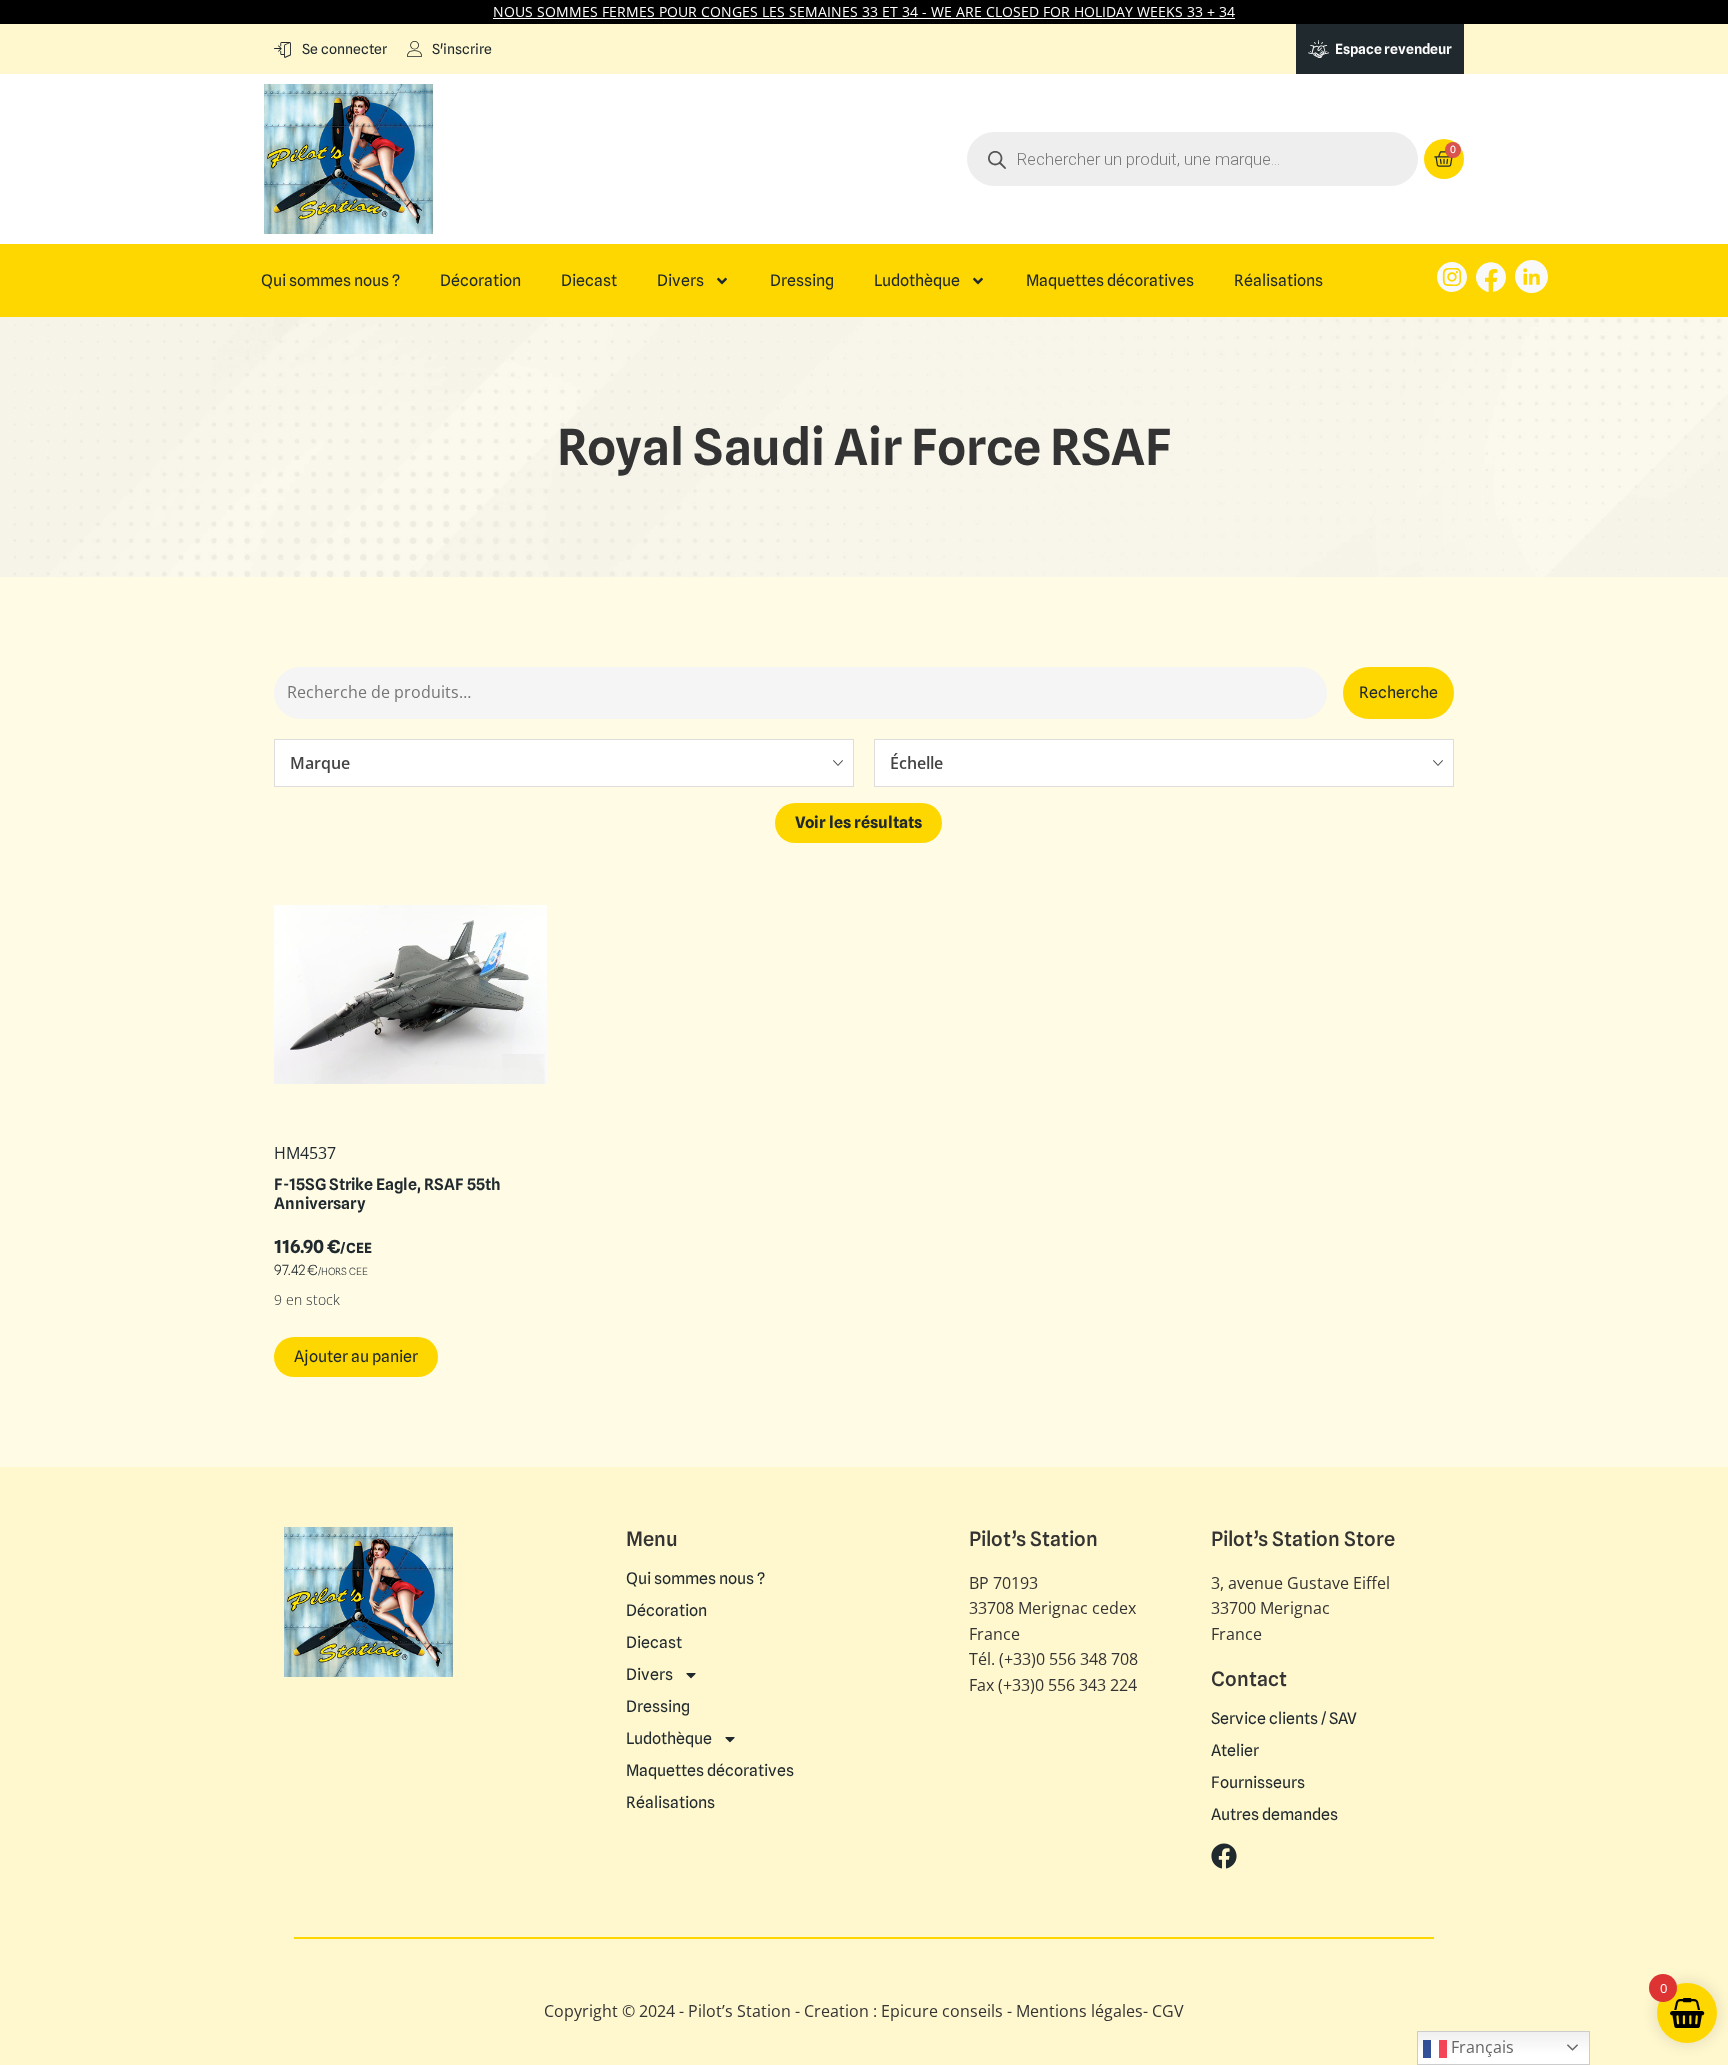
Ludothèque (917, 281)
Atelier (1235, 1751)
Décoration (480, 281)
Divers (680, 281)
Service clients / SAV (1284, 1719)
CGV (1168, 2011)
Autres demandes (1274, 1815)
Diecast (589, 281)
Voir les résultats (858, 822)
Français (1480, 2047)
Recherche (1398, 692)
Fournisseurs (1258, 1783)
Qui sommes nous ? (330, 281)
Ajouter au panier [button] (356, 1356)
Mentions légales (1079, 2011)
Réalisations (1278, 281)
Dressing (802, 281)
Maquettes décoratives (1110, 281)
